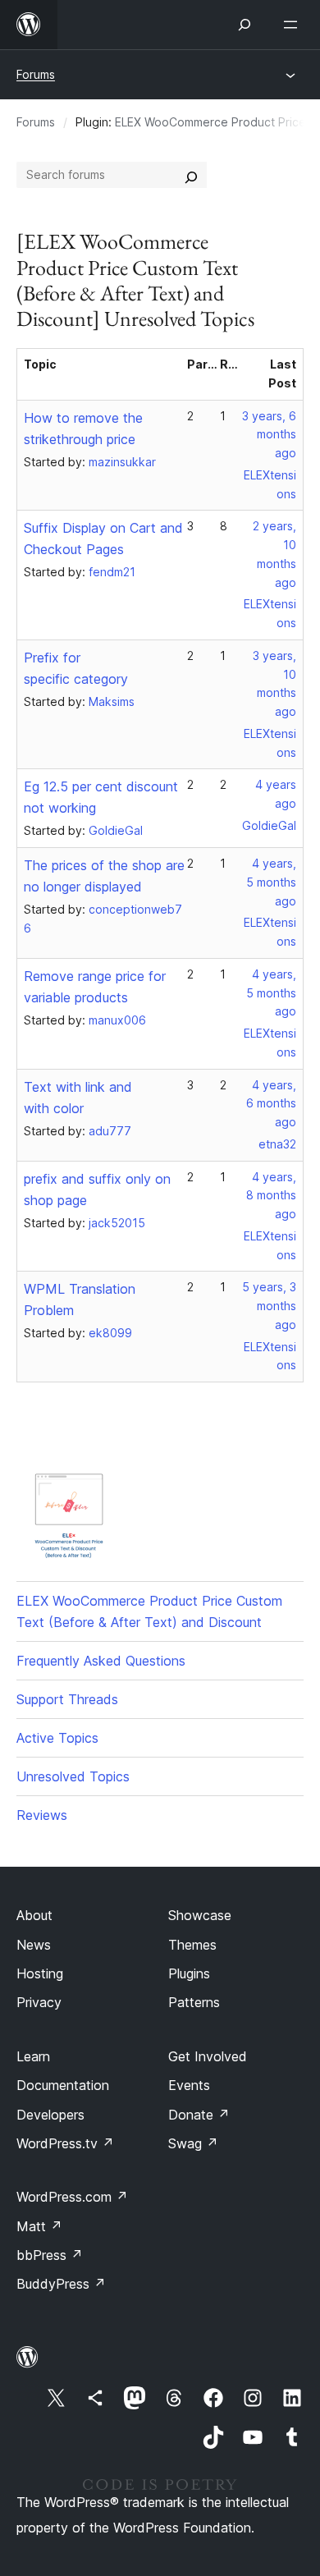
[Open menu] (294, 25)
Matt (39, 2226)
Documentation (63, 2085)
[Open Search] (245, 25)
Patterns (194, 2002)
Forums (36, 74)
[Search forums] (191, 175)
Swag (193, 2143)
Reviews (42, 1815)
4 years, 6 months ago (271, 1104)
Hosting (40, 1973)
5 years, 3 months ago (269, 1306)
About (34, 1915)
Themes (192, 1945)
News (34, 1945)
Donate (199, 2115)
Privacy (39, 2002)
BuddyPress (61, 2284)
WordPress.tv (65, 2143)
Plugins (189, 1973)
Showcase (200, 1915)
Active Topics (57, 1738)
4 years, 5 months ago (271, 882)
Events (189, 2085)
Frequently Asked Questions (101, 1661)
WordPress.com (72, 2197)
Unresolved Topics (73, 1776)
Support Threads (67, 1699)
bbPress (50, 2255)
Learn (33, 2056)
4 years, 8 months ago (271, 1196)
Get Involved (208, 2056)
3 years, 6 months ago (269, 435)
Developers (50, 2115)
